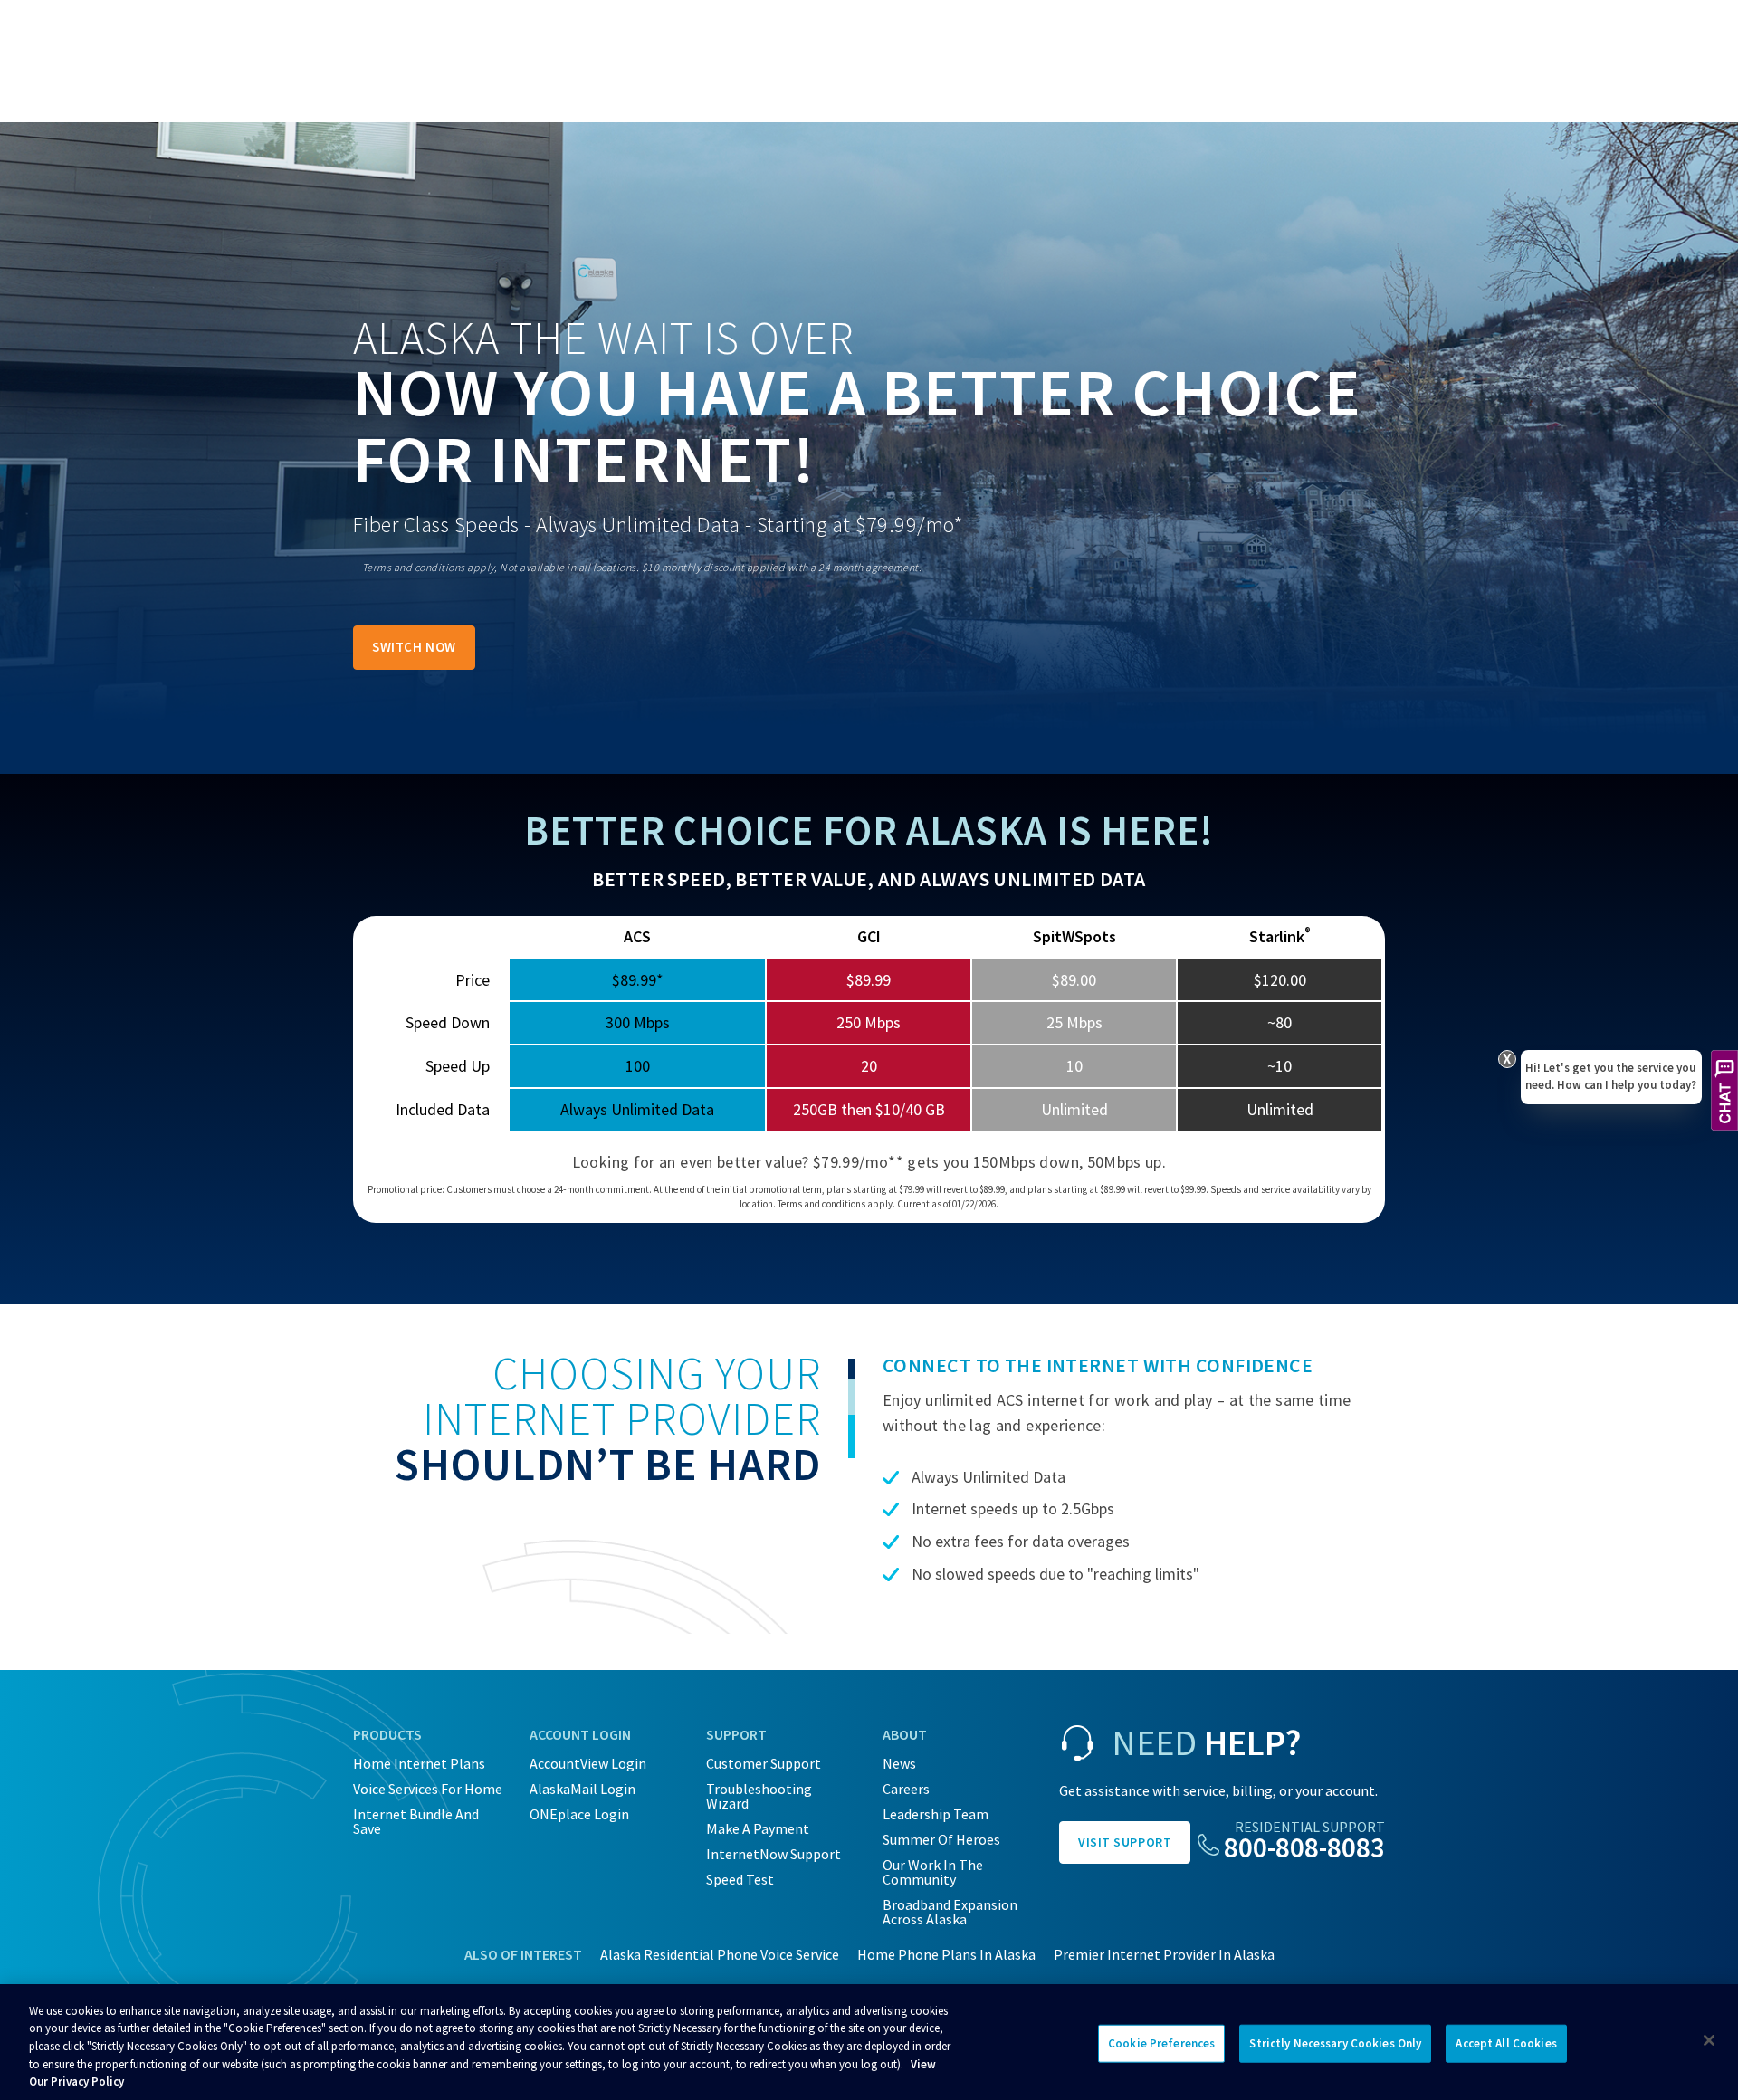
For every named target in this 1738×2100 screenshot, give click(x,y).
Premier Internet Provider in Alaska (1164, 1954)
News (899, 1763)
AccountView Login (588, 1763)
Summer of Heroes (941, 1839)
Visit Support (1125, 1842)
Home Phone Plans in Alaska (946, 1954)
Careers (906, 1789)
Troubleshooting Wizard (759, 1796)
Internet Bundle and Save (416, 1821)
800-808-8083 (1304, 1847)
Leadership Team (936, 1814)
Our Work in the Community (933, 1872)
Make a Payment (758, 1828)
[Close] (1709, 2040)
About (905, 1734)
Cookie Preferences (1161, 2043)
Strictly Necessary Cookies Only (1335, 2043)
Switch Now (414, 647)
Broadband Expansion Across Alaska (950, 1912)
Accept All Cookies (1506, 2043)
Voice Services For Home (428, 1789)
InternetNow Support (774, 1854)
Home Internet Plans (419, 1763)
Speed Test (740, 1879)
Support (736, 1734)
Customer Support (764, 1763)
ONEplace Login (579, 1814)
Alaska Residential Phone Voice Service (720, 1954)
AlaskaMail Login (583, 1789)
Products (387, 1734)
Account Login (580, 1734)
